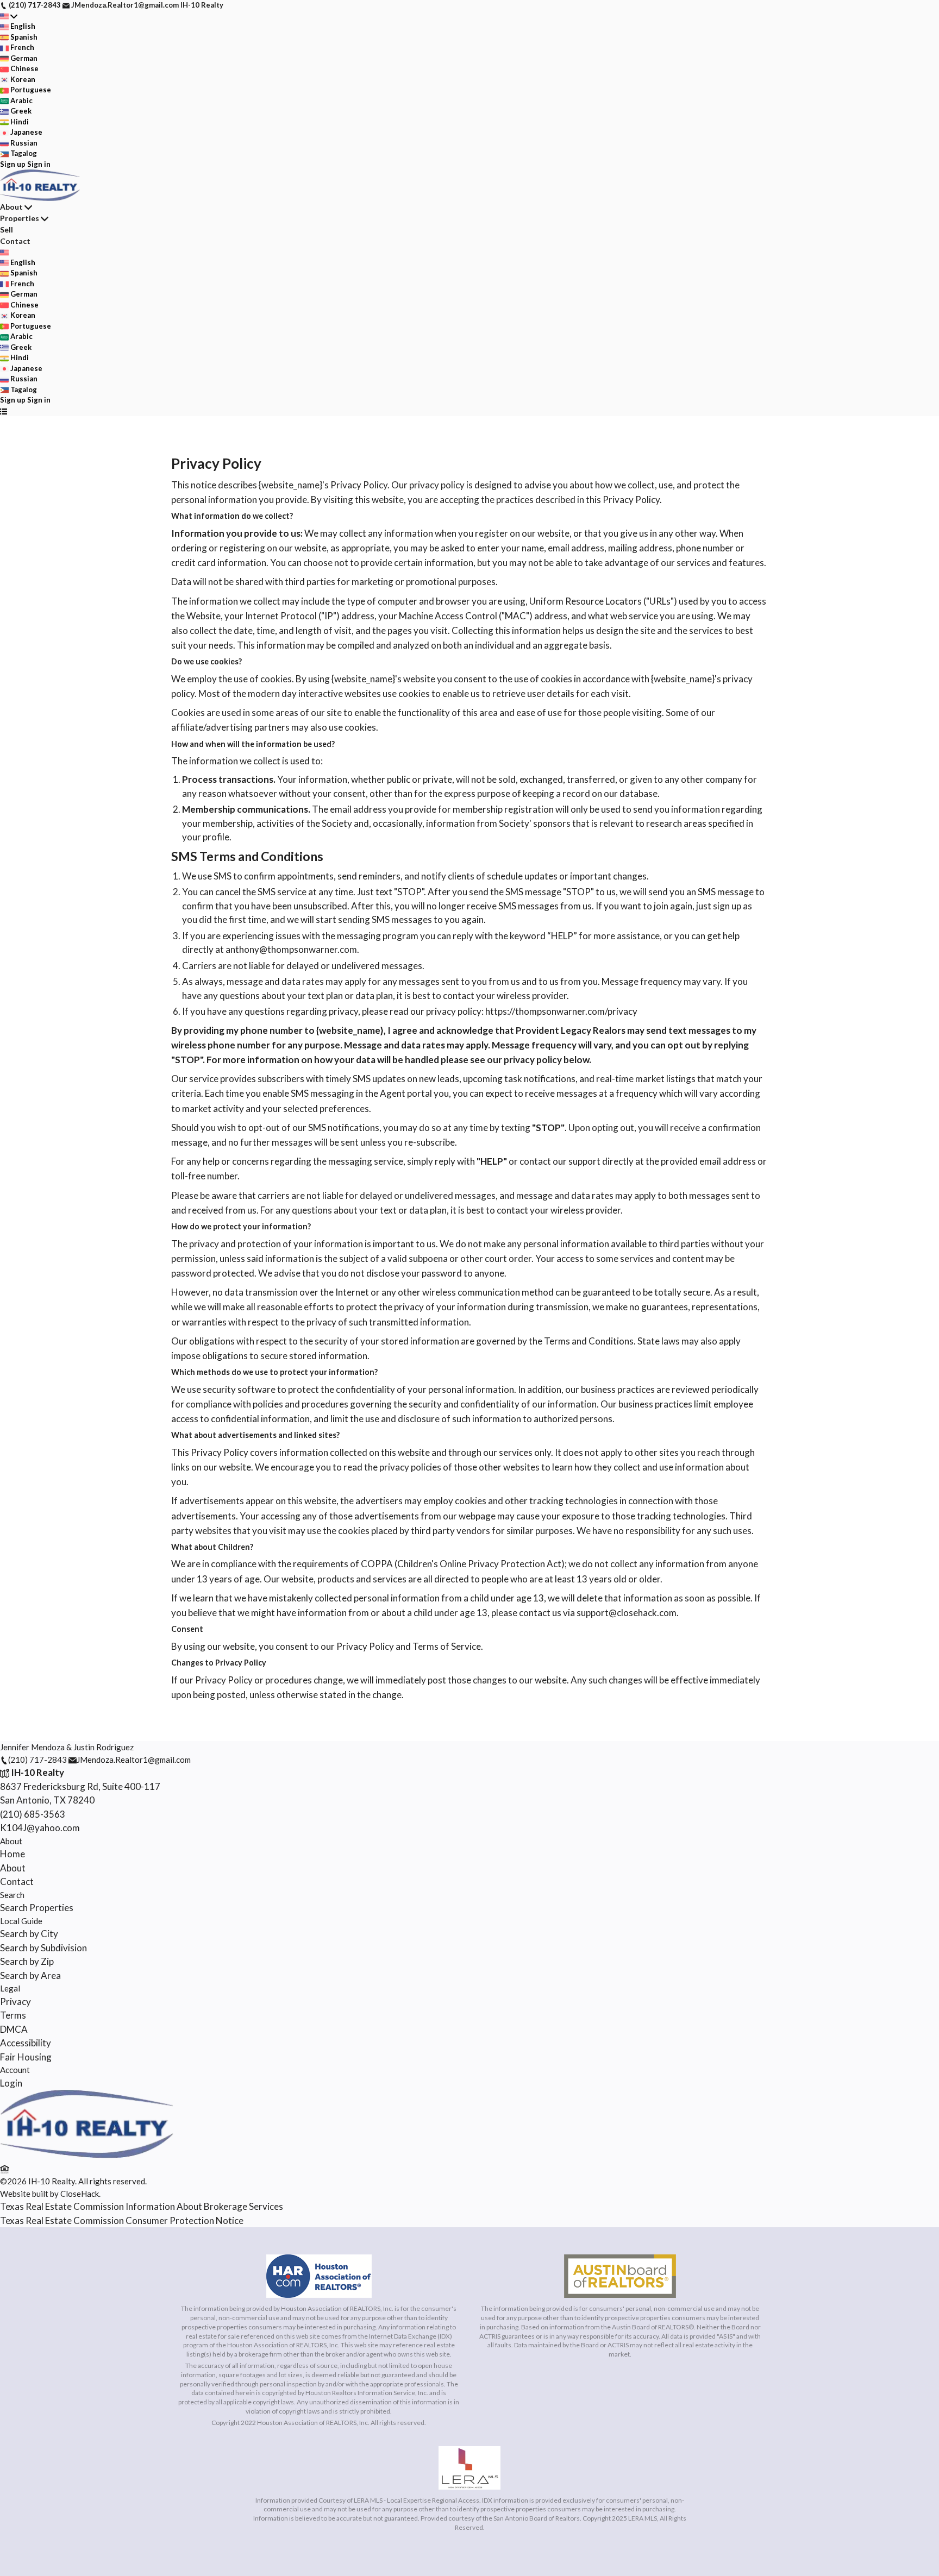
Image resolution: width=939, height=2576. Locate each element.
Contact (15, 241)
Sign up (13, 164)
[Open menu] (4, 411)
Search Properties (37, 1908)
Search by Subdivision (43, 1948)
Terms (13, 2015)
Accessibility (26, 2043)
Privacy (15, 2002)
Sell (7, 230)
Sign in (39, 164)
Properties (20, 218)
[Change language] (9, 16)
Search (12, 1895)
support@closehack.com (627, 1613)
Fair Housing (26, 2057)
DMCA (14, 2029)
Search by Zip (27, 1961)
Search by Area (30, 1975)
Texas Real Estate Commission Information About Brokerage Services (142, 2206)
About (11, 207)
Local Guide (21, 1921)
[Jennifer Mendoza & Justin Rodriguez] (87, 2155)
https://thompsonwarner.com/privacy (561, 1011)
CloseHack (80, 2194)
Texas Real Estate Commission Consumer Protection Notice (122, 2220)
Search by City (29, 1934)
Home (12, 1854)
